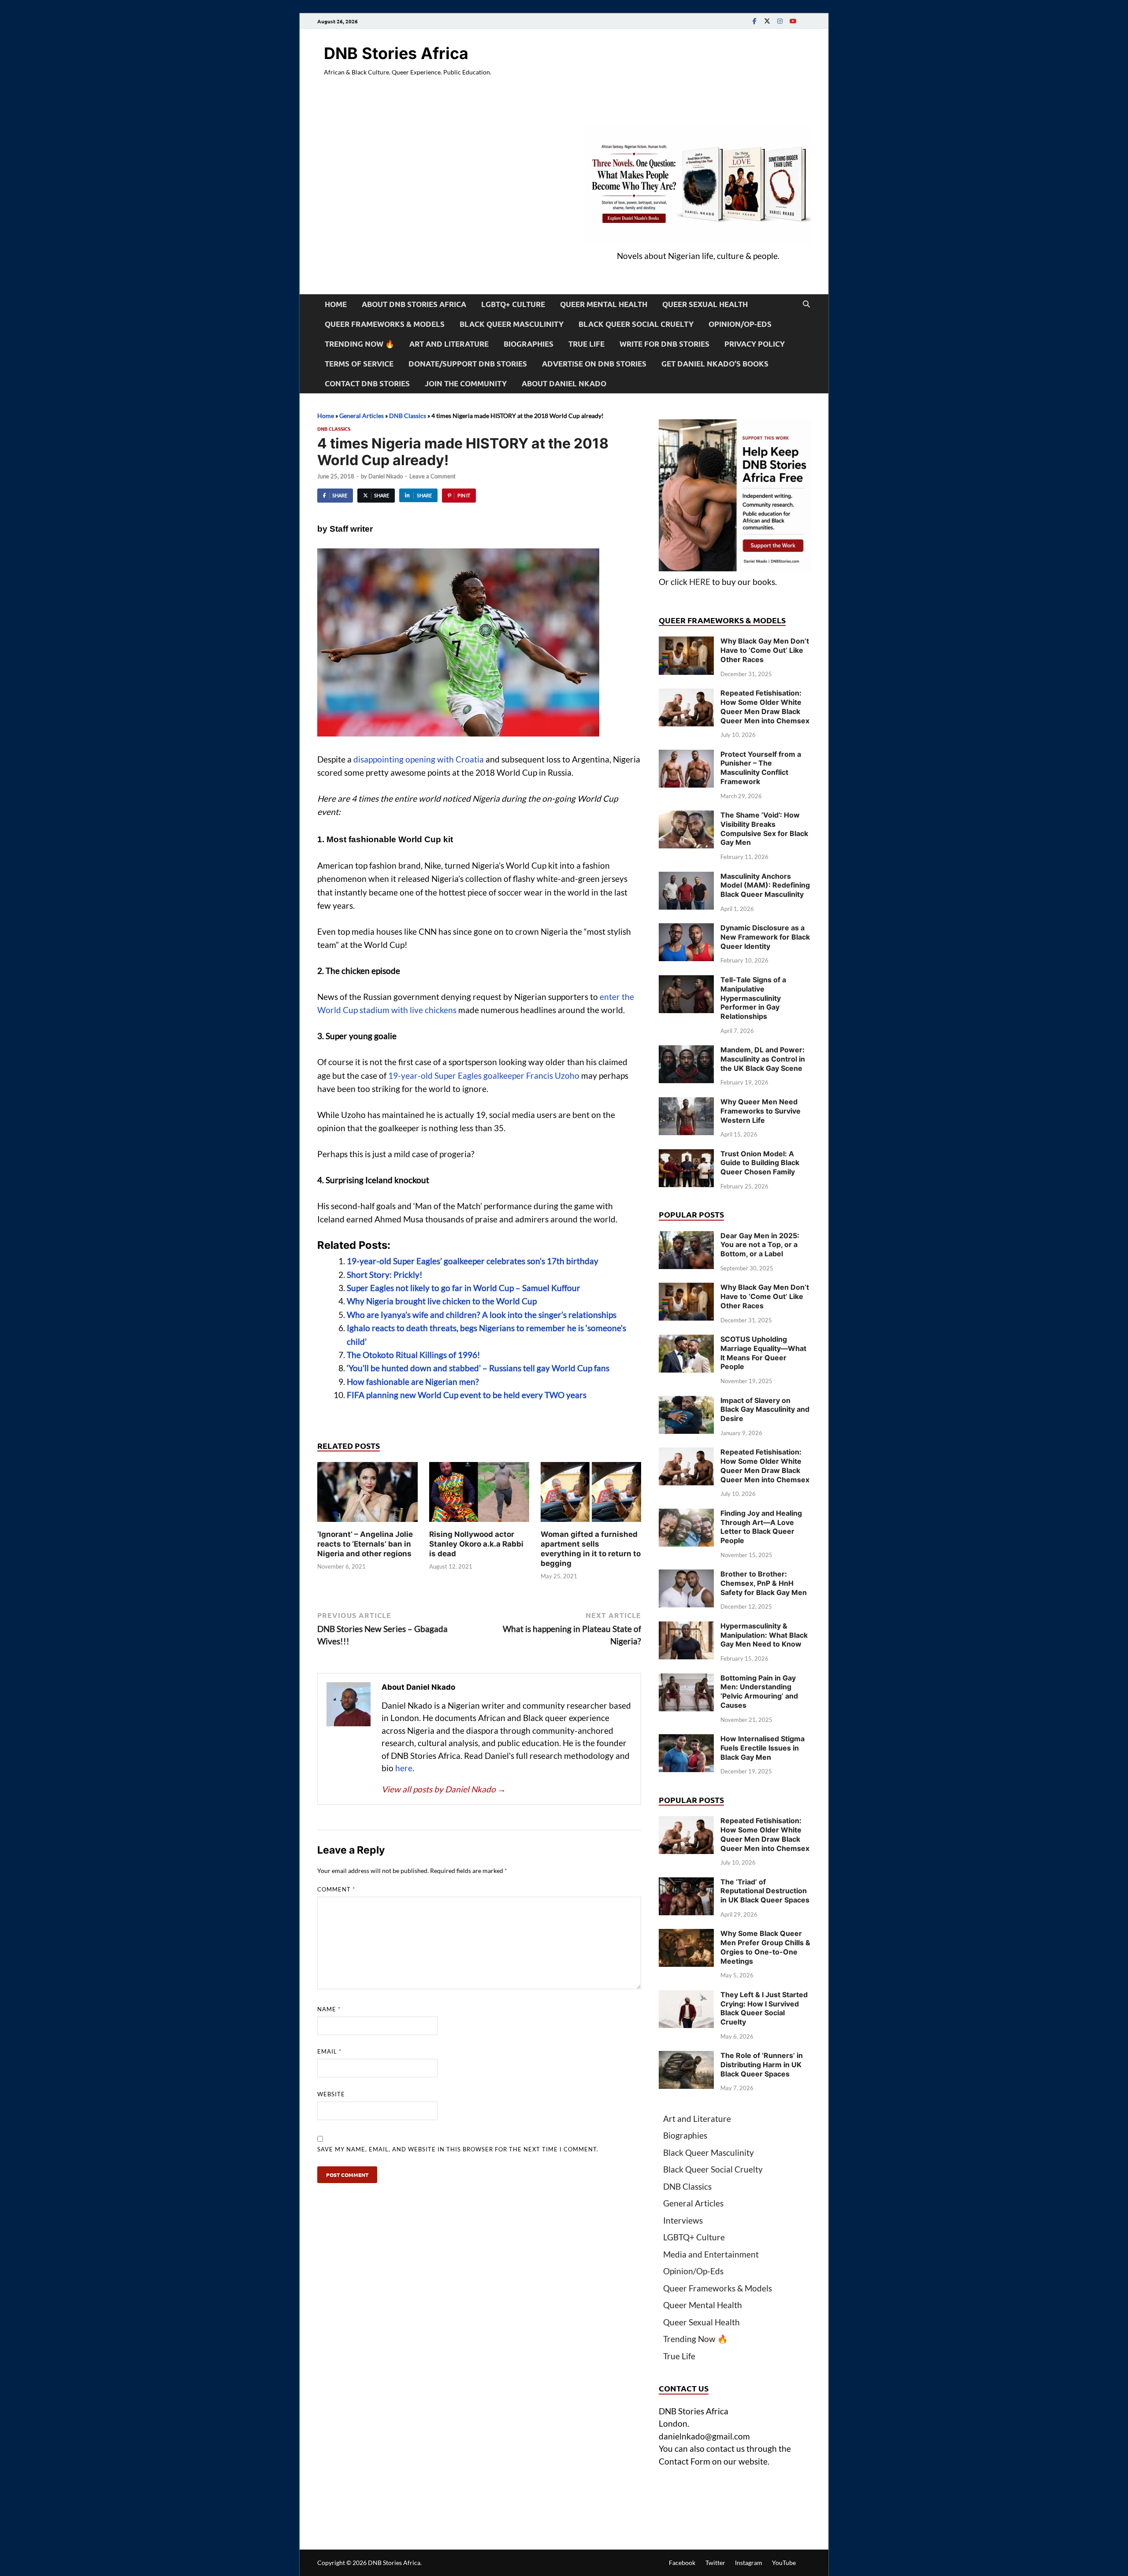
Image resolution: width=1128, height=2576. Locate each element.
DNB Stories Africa (396, 53)
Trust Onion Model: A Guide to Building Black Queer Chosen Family (760, 1163)
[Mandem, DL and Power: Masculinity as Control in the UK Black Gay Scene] (686, 1051)
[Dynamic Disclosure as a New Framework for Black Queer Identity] (686, 929)
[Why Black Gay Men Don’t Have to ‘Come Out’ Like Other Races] (686, 642)
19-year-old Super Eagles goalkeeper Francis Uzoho (484, 1075)
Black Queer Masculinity (512, 324)
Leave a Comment (432, 476)
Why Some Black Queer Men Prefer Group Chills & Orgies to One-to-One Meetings (765, 1947)
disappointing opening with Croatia (419, 759)
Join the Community (466, 383)
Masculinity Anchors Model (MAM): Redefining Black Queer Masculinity (765, 885)
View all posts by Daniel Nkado (444, 1789)
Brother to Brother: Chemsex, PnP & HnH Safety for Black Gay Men (764, 1583)
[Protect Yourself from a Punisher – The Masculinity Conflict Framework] (686, 756)
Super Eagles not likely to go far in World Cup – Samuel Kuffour (464, 1288)
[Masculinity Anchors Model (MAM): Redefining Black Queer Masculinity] (686, 878)
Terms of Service (359, 364)
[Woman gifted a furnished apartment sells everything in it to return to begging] (591, 1495)
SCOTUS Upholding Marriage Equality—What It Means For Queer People (763, 1353)
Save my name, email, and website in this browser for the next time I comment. (458, 2149)
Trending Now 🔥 (360, 344)
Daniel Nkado (386, 476)
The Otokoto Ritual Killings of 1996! (414, 1355)
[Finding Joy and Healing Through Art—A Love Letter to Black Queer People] (686, 1515)
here (404, 1768)
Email (329, 2051)
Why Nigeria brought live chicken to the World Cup (442, 1301)
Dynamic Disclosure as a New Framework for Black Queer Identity (765, 937)
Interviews (683, 2220)
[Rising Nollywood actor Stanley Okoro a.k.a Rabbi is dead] (479, 1495)
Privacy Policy (755, 344)
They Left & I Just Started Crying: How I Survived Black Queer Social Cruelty (764, 2008)
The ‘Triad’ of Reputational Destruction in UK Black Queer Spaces (765, 1891)
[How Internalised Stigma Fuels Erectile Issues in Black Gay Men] (686, 1740)
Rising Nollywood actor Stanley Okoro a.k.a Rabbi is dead (476, 1544)
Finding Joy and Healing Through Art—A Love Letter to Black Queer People (761, 1527)
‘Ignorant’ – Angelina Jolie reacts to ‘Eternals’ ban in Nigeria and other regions (365, 1544)
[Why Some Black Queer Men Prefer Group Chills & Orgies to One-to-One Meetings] (686, 1935)
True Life (586, 344)
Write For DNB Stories (664, 344)
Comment (336, 1889)
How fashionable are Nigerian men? (413, 1382)
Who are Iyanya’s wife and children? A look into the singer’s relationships (482, 1315)
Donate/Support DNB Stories (468, 364)
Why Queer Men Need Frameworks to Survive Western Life (761, 1111)
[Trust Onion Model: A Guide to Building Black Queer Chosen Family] (686, 1155)
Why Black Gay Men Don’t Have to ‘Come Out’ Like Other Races (765, 650)
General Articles (362, 416)
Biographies (529, 344)
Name (329, 2009)
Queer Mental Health (604, 304)
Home (336, 304)
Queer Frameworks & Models (385, 324)
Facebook (682, 2563)
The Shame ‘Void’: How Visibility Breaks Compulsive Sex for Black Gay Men (764, 829)
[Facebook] (754, 21)
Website (331, 2094)
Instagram (749, 2563)
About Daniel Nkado (564, 383)
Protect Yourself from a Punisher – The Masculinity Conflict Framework (761, 768)
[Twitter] (767, 21)
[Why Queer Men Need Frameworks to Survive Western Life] (686, 1103)
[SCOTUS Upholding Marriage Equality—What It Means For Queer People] (686, 1341)
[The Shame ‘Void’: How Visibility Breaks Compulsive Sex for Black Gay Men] (686, 816)
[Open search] (806, 304)
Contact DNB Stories (367, 383)
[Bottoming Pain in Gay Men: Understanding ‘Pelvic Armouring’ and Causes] (686, 1679)
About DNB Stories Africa (414, 304)
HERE (700, 582)
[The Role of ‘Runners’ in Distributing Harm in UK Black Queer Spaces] (686, 2057)
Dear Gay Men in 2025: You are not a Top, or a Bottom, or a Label (760, 1245)
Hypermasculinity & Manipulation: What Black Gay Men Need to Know (764, 1635)
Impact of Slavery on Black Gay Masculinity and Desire (765, 1410)
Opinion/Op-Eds (740, 324)
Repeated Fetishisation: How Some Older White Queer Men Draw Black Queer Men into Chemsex (765, 707)
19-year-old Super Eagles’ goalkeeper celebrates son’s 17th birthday (473, 1261)
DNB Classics (408, 416)
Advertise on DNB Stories (594, 364)
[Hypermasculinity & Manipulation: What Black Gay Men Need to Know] (686, 1627)
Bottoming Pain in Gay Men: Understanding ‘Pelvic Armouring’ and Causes (759, 1691)
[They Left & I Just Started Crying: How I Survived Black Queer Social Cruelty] (686, 1996)
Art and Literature (449, 344)
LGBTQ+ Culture (513, 304)
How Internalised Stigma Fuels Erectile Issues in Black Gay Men (763, 1748)
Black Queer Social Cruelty (636, 324)
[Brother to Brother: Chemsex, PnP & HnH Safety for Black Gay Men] (686, 1575)
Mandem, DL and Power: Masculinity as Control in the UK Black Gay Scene (763, 1059)
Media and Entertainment (711, 2254)
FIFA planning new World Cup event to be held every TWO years (467, 1395)
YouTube (784, 2563)
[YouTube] (793, 21)
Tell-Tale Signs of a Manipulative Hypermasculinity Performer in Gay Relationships (753, 998)
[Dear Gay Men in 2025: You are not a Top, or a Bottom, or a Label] (686, 1237)
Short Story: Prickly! (385, 1275)
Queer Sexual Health (705, 304)
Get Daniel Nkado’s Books (715, 364)
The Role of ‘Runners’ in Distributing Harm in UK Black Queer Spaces (762, 2065)
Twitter (715, 2563)
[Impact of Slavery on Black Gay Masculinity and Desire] (686, 1402)
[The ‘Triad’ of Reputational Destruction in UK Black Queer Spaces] (686, 1883)
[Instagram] (780, 21)
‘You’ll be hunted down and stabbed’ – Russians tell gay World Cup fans (478, 1368)
